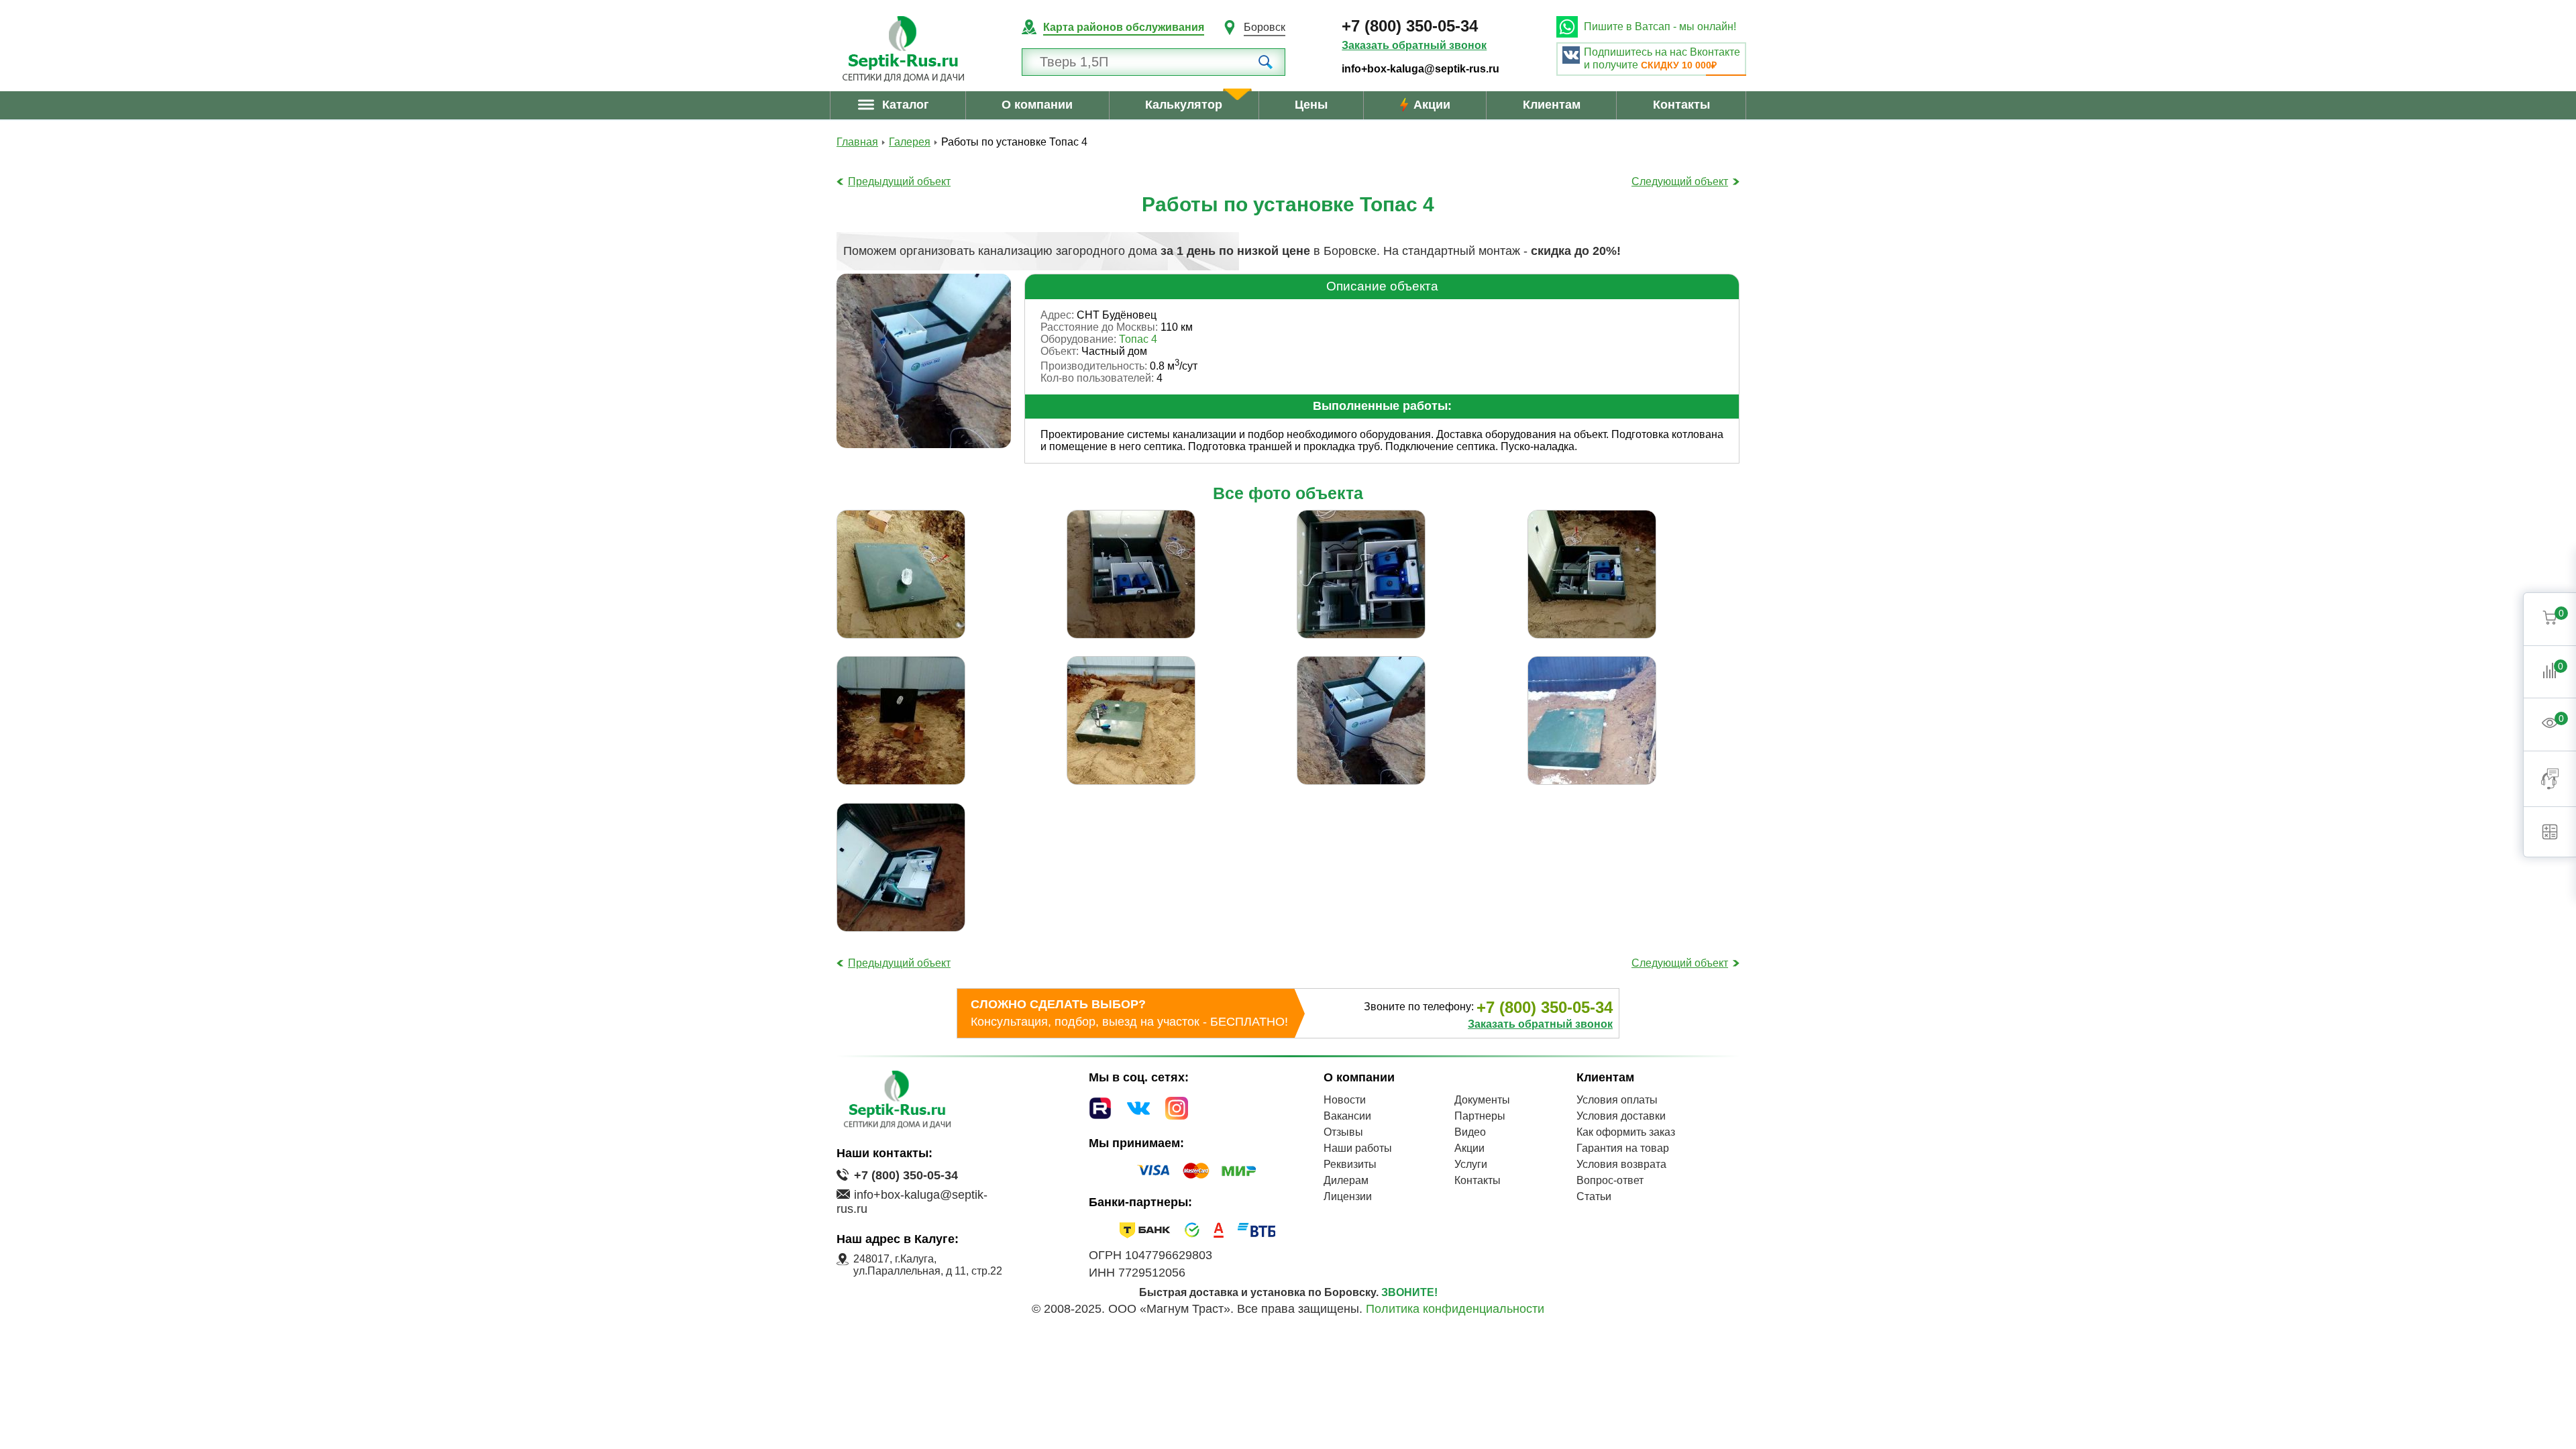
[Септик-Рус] (903, 49)
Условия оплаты (1617, 1100)
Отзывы (1343, 1132)
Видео (1470, 1132)
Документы (1482, 1100)
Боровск (1265, 27)
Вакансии (1347, 1116)
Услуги (1471, 1164)
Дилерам (1346, 1180)
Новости (1345, 1100)
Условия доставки (1621, 1116)
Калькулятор (1184, 105)
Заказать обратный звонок (1414, 45)
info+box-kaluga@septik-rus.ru (1420, 69)
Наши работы (1358, 1148)
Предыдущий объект (899, 181)
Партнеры (1480, 1116)
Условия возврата (1621, 1164)
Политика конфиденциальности (1455, 1309)
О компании (1037, 105)
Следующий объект (1680, 181)
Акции (1432, 105)
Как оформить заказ (1626, 1132)
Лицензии (1348, 1196)
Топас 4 (1138, 339)
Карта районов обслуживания (1124, 27)
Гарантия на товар (1623, 1148)
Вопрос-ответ (1610, 1180)
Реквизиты (1350, 1164)
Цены (1311, 105)
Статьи (1594, 1196)
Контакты (1681, 105)
